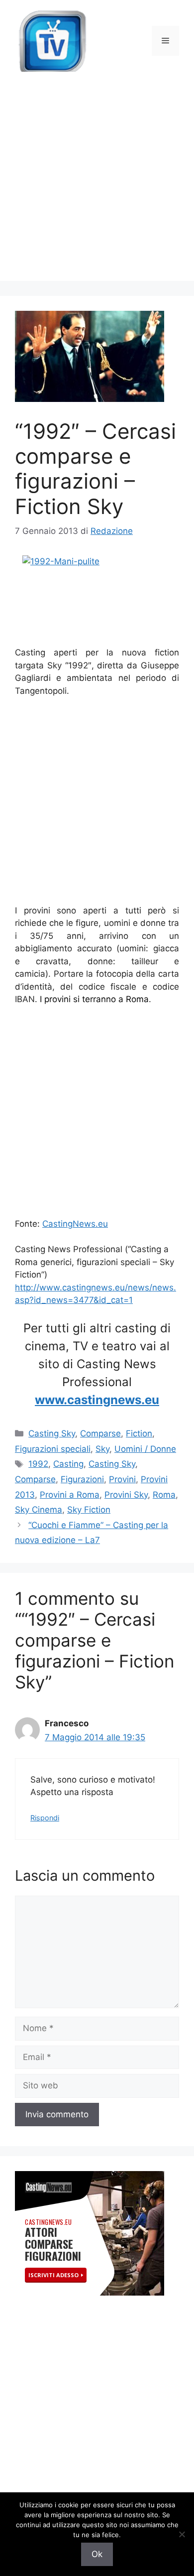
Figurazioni (82, 1479)
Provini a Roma (70, 1495)
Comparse (100, 1433)
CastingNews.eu (75, 1224)
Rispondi (45, 1818)
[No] (182, 2534)
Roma (164, 1495)
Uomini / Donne (145, 1449)
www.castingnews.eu (97, 1400)
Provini (122, 1479)
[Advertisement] (97, 184)
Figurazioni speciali (53, 1449)
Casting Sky (52, 1433)
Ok (97, 2554)
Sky (102, 1449)
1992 (38, 1464)
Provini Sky (126, 1495)
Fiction (139, 1433)
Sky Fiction (89, 1510)
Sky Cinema (39, 1510)
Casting (68, 1464)
